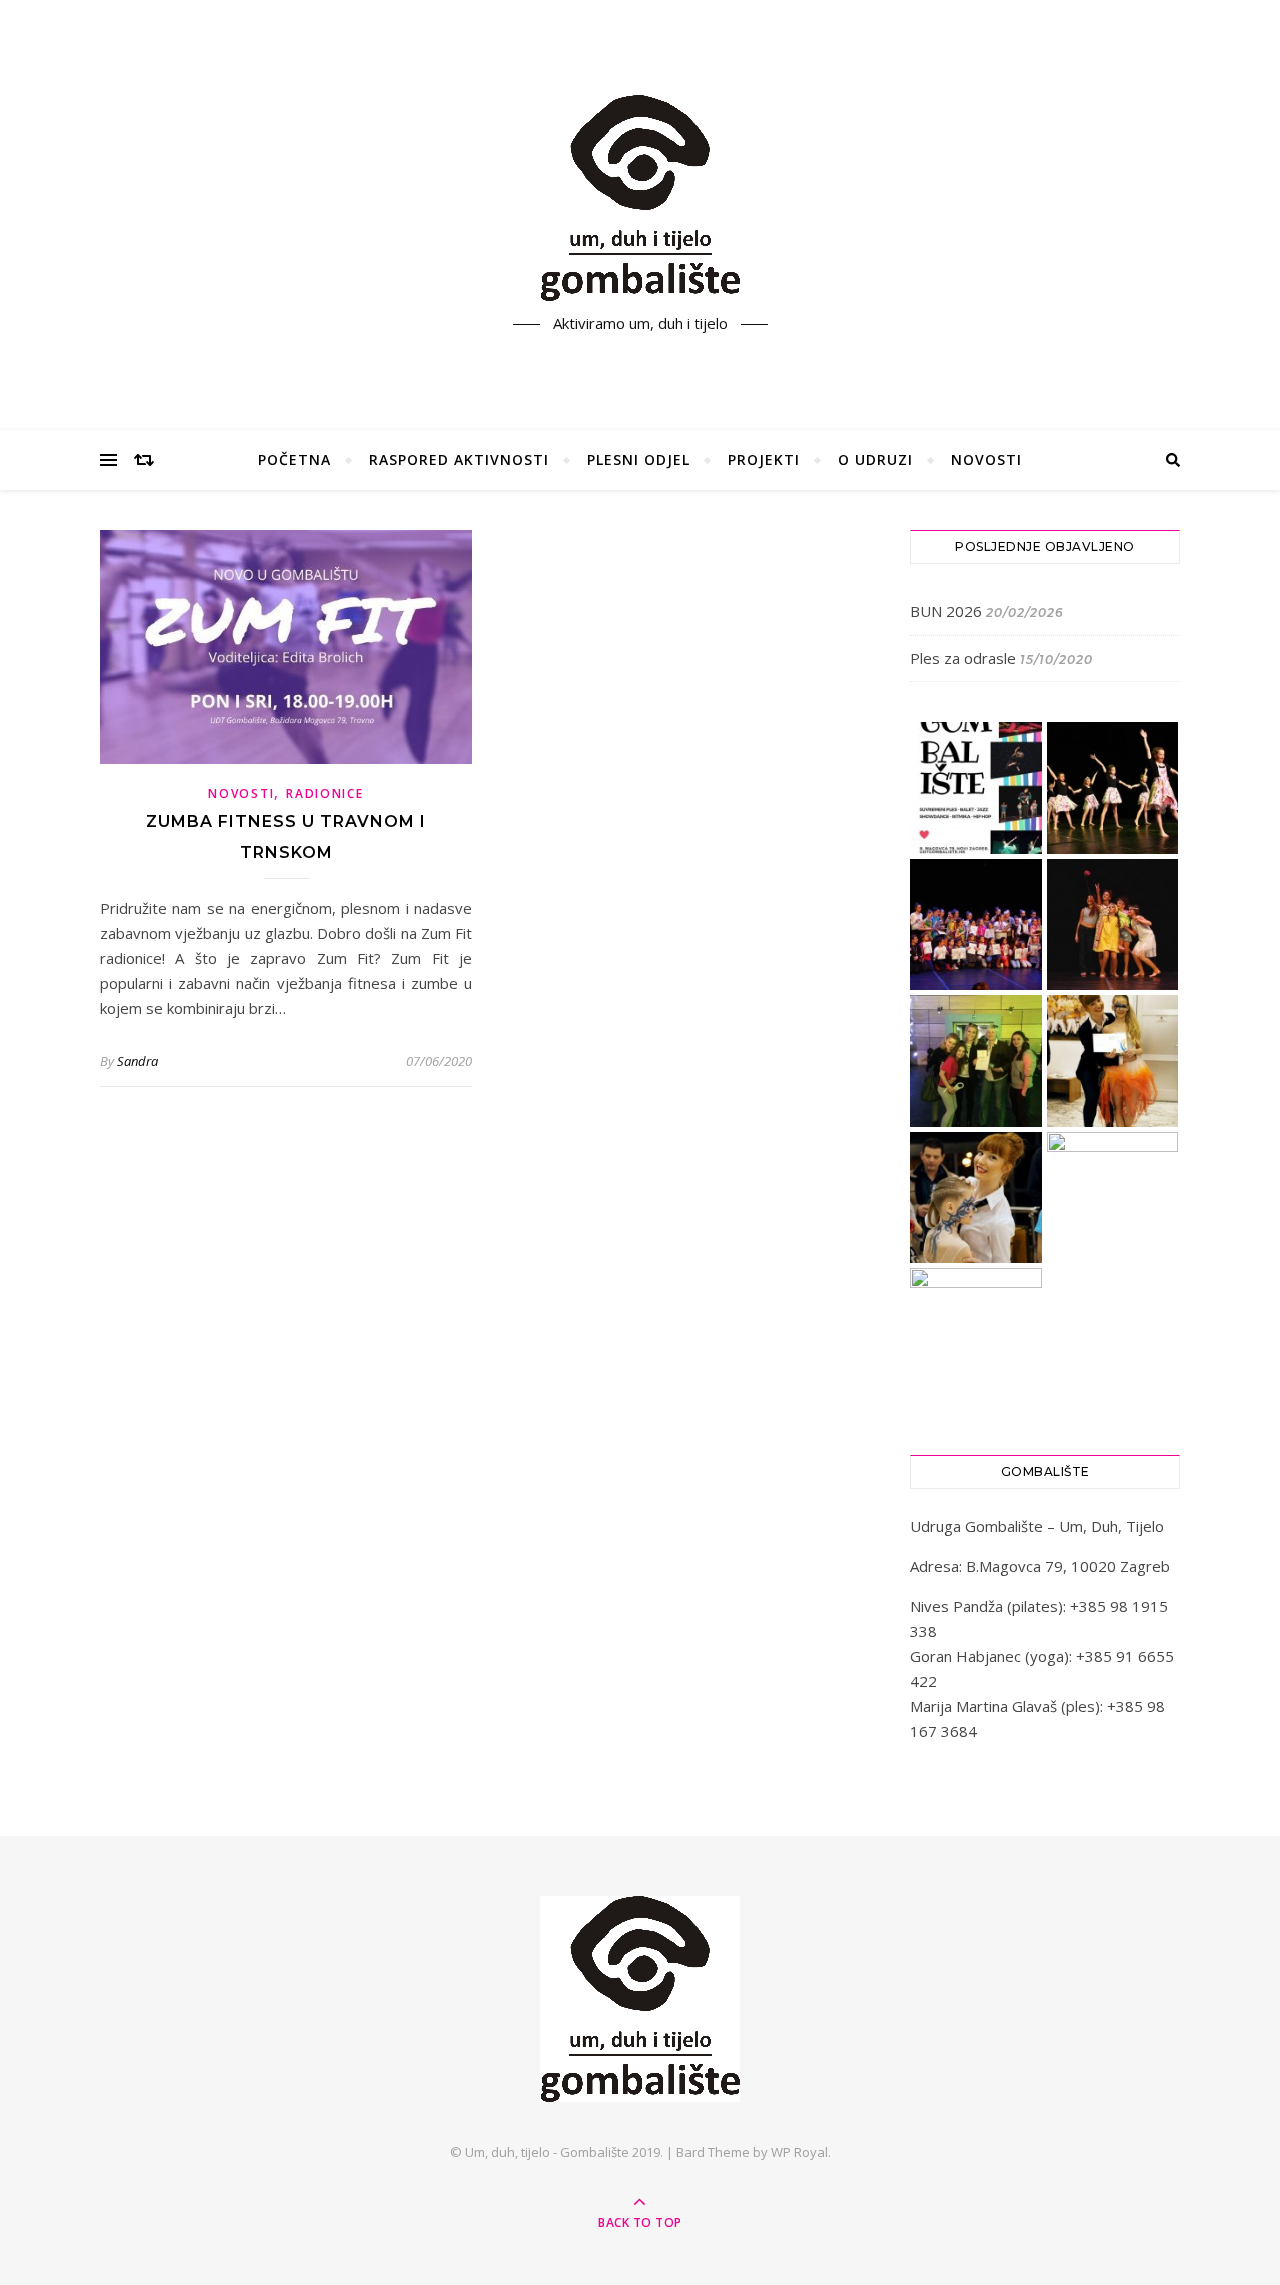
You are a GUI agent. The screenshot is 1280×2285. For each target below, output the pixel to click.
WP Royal (799, 2152)
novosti (241, 793)
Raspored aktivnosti (459, 459)
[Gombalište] (640, 198)
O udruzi (875, 459)
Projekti (764, 459)
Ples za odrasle (963, 658)
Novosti (986, 459)
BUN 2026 (946, 611)
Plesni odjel (638, 459)
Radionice (324, 793)
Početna (294, 459)
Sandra (137, 1061)
